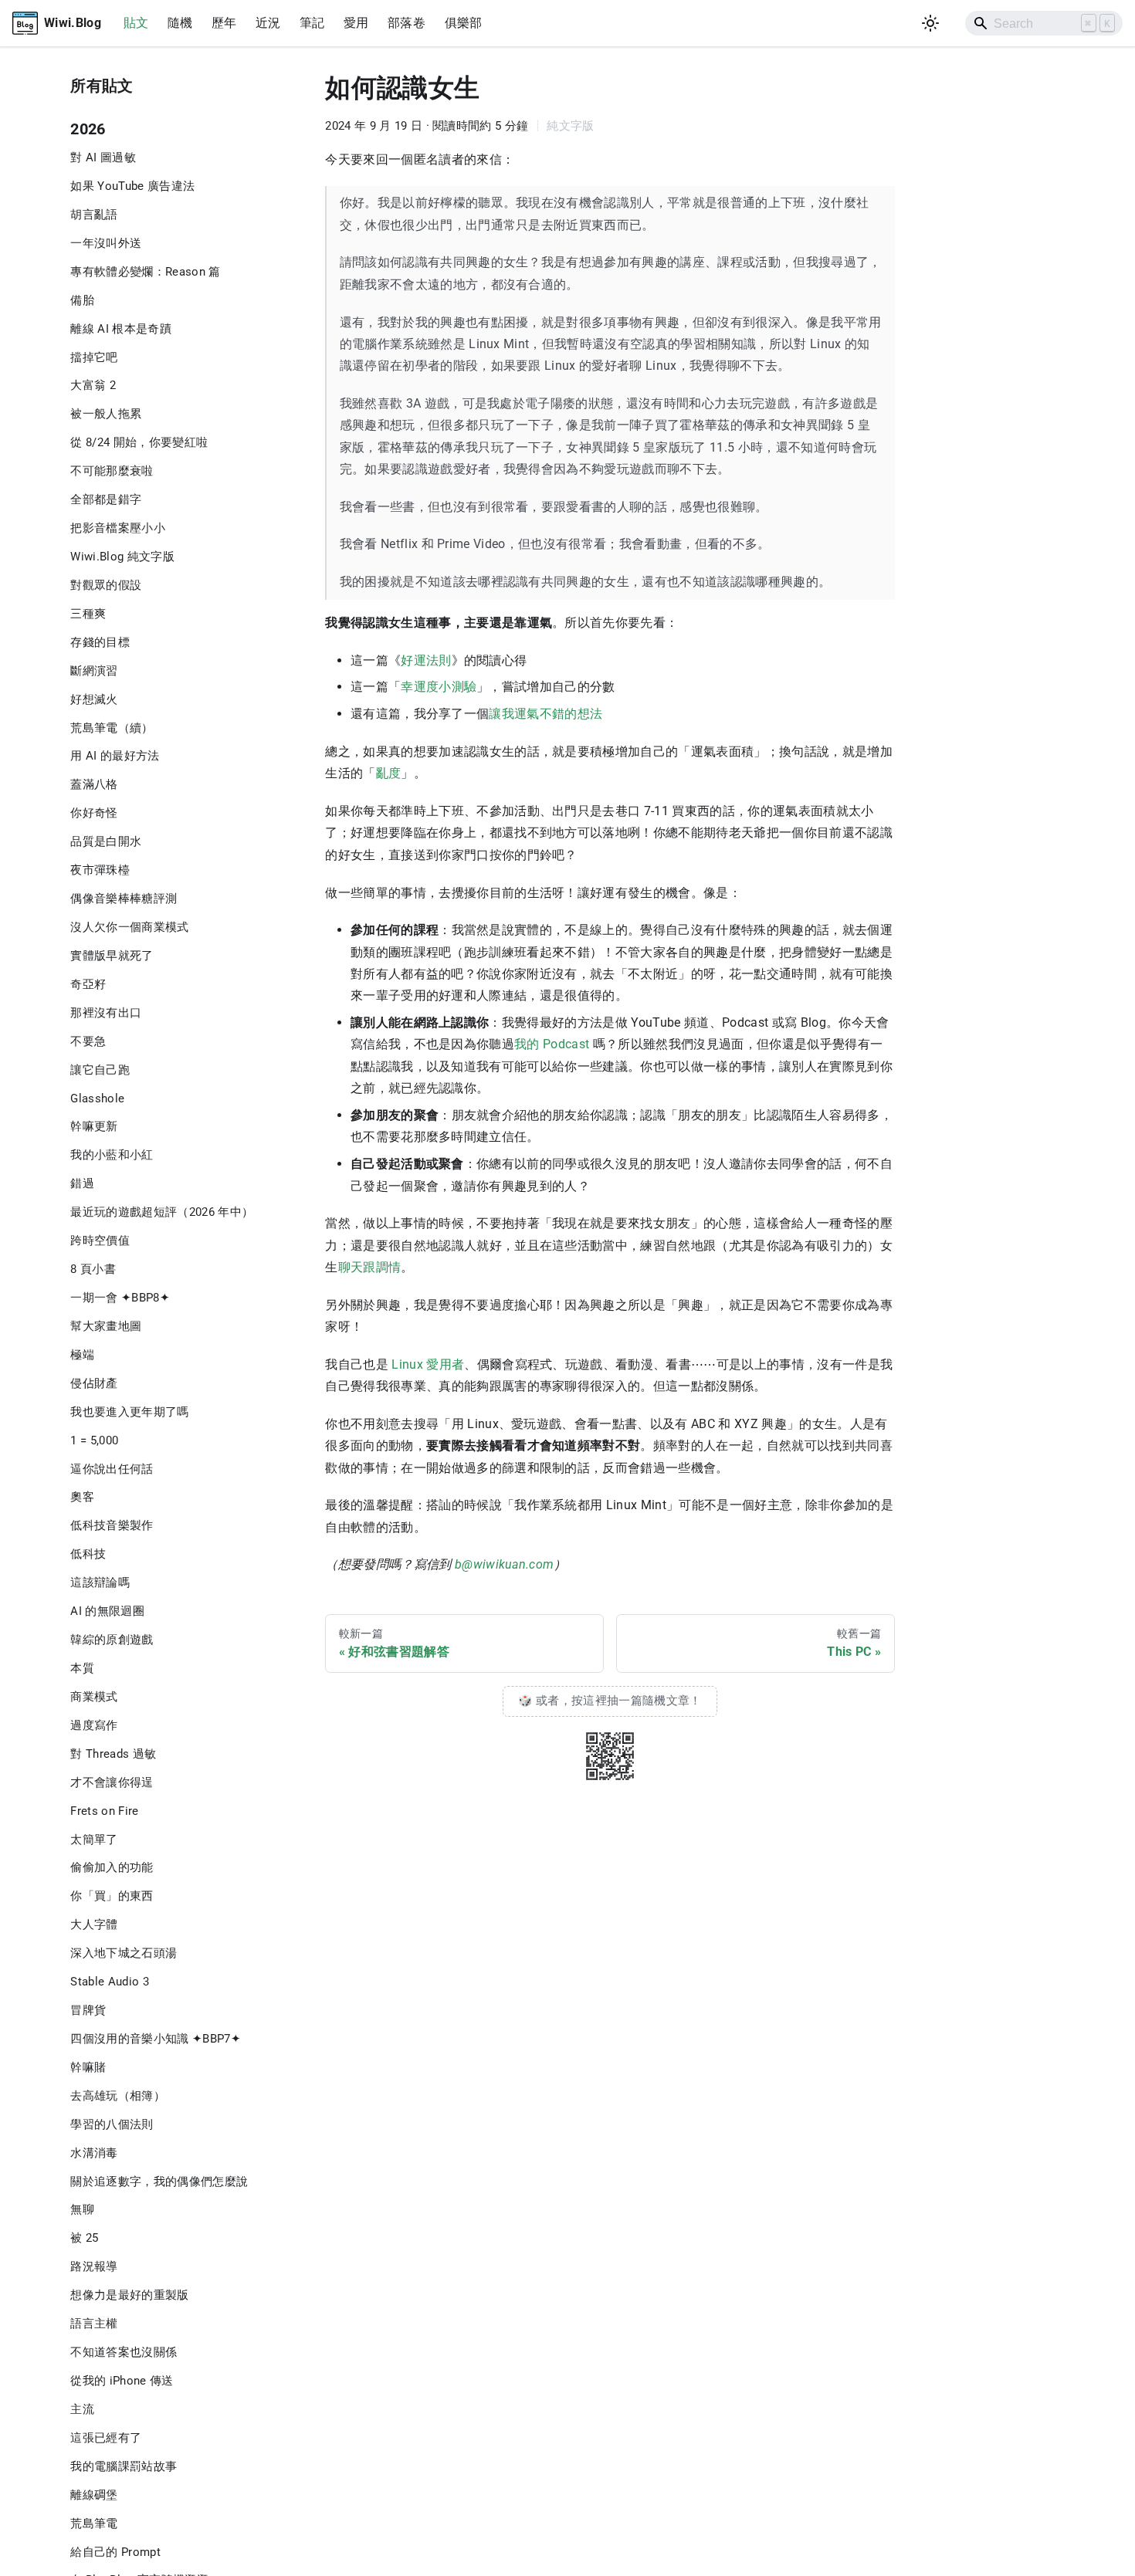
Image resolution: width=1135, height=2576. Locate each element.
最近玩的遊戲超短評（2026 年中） (162, 1212)
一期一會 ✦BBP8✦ (120, 1298)
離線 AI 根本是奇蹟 (121, 329)
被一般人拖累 (106, 414)
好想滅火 (94, 699)
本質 (82, 1668)
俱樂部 (464, 23)
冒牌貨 (88, 2010)
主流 (82, 2409)
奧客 (82, 1497)
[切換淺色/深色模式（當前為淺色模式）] (931, 24)
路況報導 (94, 2266)
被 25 (84, 2238)
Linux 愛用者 (428, 1364)
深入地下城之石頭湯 (124, 1953)
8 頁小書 (93, 1269)
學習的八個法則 (112, 2124)
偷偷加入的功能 (112, 1867)
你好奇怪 (94, 813)
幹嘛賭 (88, 2067)
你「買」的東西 (112, 1896)
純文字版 (570, 126)
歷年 (224, 23)
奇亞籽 (88, 984)
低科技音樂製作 (112, 1525)
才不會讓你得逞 (112, 1782)
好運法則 (426, 660)
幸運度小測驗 (439, 687)
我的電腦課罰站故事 (124, 2466)
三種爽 (88, 614)
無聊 (82, 2209)
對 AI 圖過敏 (103, 157)
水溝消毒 (94, 2153)
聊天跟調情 (370, 1267)
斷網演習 (94, 671)
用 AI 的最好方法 (115, 756)
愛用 (356, 23)
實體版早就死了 (112, 956)
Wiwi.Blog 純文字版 (122, 557)
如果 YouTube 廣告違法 (132, 186)
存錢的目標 (100, 642)
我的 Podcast (552, 1044)
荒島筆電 (94, 2524)
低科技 (88, 1554)
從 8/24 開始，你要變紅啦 (139, 442)
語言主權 (94, 2324)
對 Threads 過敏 (113, 1754)
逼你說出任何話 (112, 1469)
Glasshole (97, 1098)
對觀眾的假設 (106, 585)
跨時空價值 (100, 1241)
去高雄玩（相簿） (118, 2096)
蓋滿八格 (94, 784)
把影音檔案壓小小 (118, 528)
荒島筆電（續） (112, 728)
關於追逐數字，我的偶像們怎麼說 (159, 2182)
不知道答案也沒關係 (124, 2352)
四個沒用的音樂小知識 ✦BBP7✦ (156, 2039)
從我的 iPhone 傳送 (122, 2381)
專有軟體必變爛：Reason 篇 (145, 272)
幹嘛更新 (94, 1126)
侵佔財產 (94, 1383)
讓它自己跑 (100, 1070)
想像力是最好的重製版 (129, 2295)
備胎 (82, 300)
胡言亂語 (94, 215)
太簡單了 (94, 1839)
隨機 (180, 23)
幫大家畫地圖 (106, 1326)
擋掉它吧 (94, 357)
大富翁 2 (93, 385)
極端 (82, 1355)
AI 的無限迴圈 (107, 1611)
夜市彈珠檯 (100, 870)
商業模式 (94, 1697)
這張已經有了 (106, 2438)
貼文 (136, 23)
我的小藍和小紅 (112, 1155)
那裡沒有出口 (106, 1013)
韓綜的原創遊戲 (112, 1640)
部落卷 (407, 23)
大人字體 (94, 1924)
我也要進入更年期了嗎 (129, 1412)
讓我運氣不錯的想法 (545, 714)
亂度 (389, 773)
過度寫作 (94, 1725)
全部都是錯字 (106, 499)
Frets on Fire (104, 1811)
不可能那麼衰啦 (112, 471)
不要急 (88, 1041)
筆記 (312, 23)
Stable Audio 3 (110, 1982)
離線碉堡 (94, 2495)
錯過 (82, 1183)
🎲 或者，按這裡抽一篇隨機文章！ (610, 1701)
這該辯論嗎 (100, 1582)
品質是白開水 (106, 841)
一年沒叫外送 (106, 243)
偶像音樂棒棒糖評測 (124, 899)
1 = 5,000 (94, 1440)
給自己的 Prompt (115, 2552)
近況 (268, 23)
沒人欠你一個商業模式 (129, 927)
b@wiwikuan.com (505, 1564)
